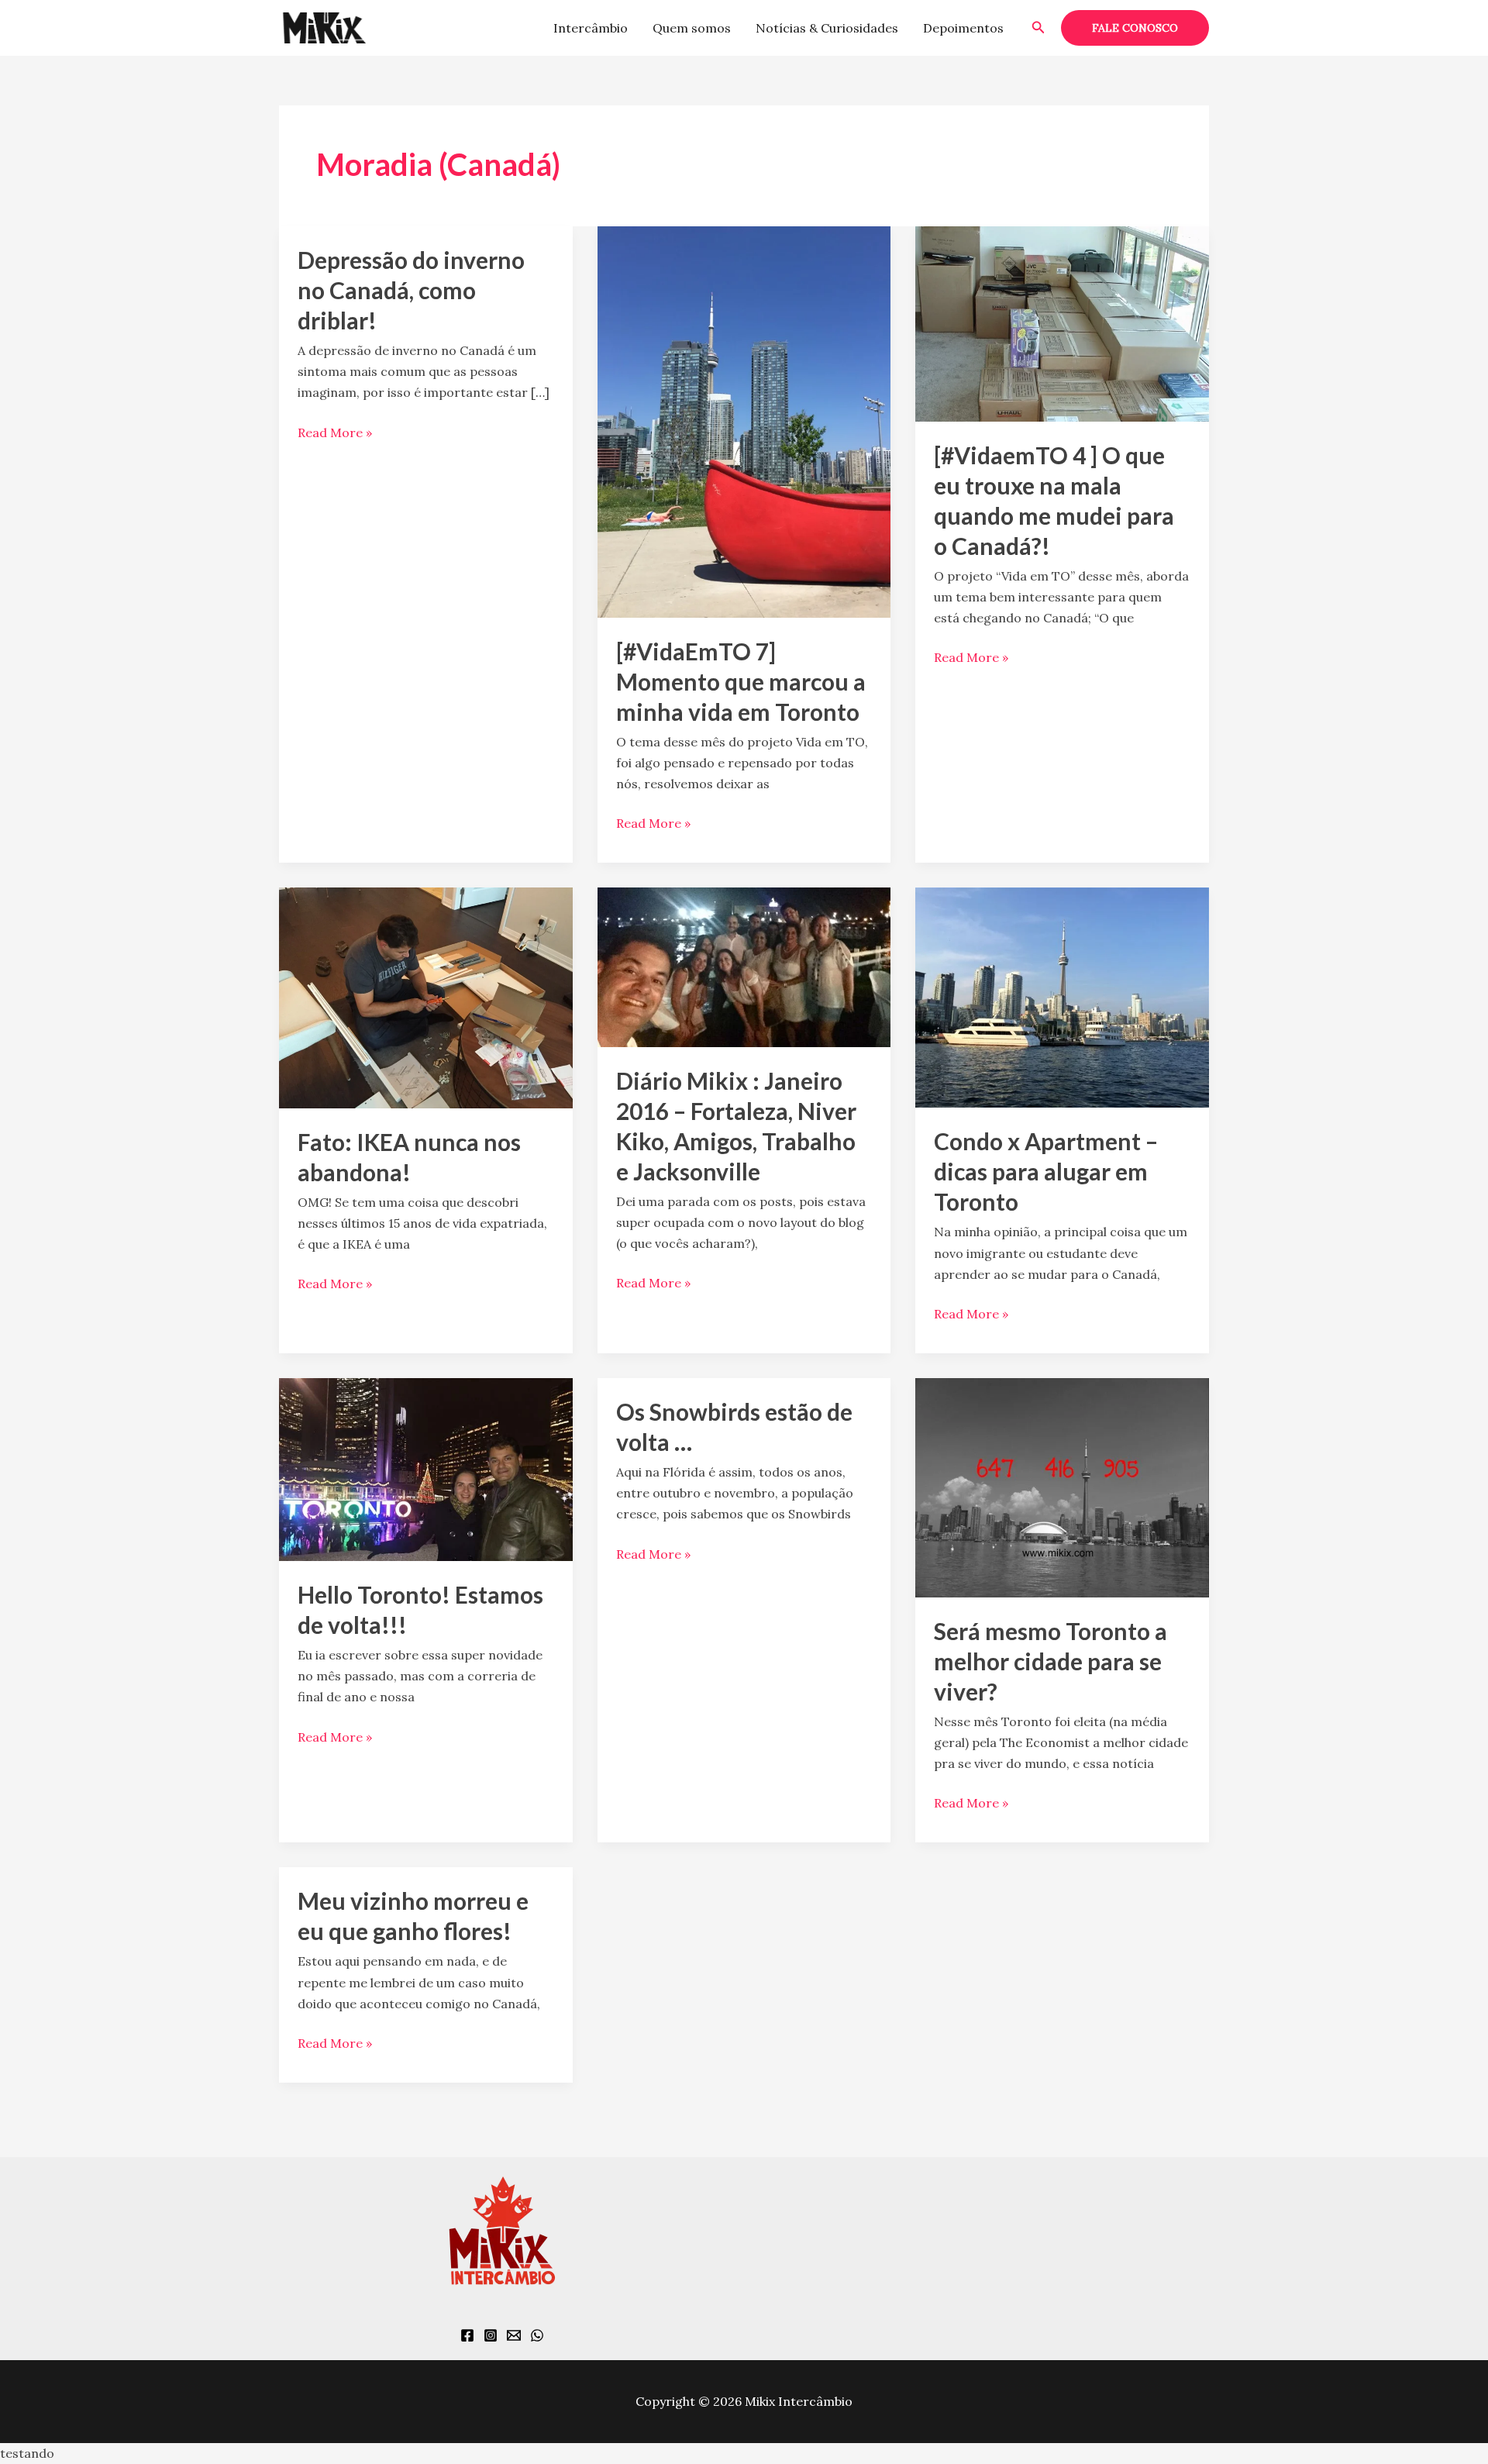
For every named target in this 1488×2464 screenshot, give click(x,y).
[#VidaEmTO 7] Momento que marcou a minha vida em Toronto (741, 681)
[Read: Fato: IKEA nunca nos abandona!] (426, 997)
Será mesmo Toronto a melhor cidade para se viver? (1051, 1661)
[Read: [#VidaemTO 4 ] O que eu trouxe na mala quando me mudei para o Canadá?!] (1062, 322)
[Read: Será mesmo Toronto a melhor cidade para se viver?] (1062, 1486)
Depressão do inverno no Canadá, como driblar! (411, 290)
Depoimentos (963, 28)
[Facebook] (467, 2335)
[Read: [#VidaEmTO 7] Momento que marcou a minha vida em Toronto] (744, 420)
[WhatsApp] (537, 2335)
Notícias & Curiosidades (827, 28)
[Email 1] (514, 2335)
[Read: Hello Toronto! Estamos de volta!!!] (426, 1468)
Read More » (335, 431)
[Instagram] (491, 2335)
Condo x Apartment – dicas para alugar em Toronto (1046, 1171)
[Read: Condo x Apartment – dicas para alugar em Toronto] (1062, 996)
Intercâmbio (591, 28)
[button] (1038, 28)
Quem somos (692, 28)
